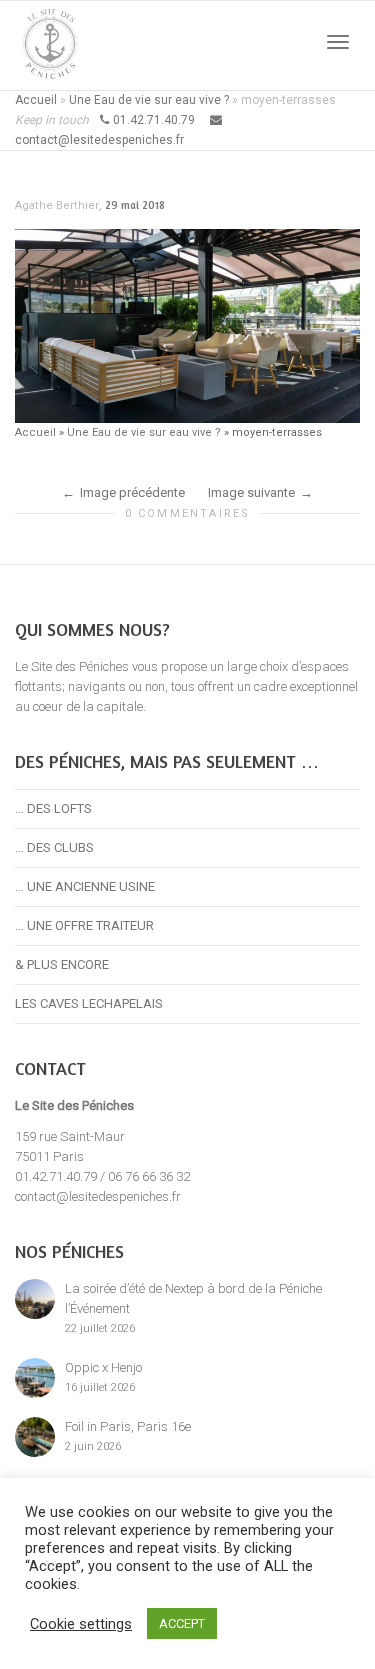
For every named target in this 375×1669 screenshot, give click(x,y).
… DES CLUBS (54, 847)
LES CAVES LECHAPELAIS (89, 1003)
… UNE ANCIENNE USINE (85, 886)
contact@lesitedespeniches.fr (98, 1196)
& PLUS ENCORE (62, 964)
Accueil (36, 100)
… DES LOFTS (53, 808)
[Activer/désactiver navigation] (338, 42)
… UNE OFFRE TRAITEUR (84, 925)
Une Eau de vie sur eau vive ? (149, 100)
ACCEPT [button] (182, 1623)
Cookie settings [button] (81, 1624)
